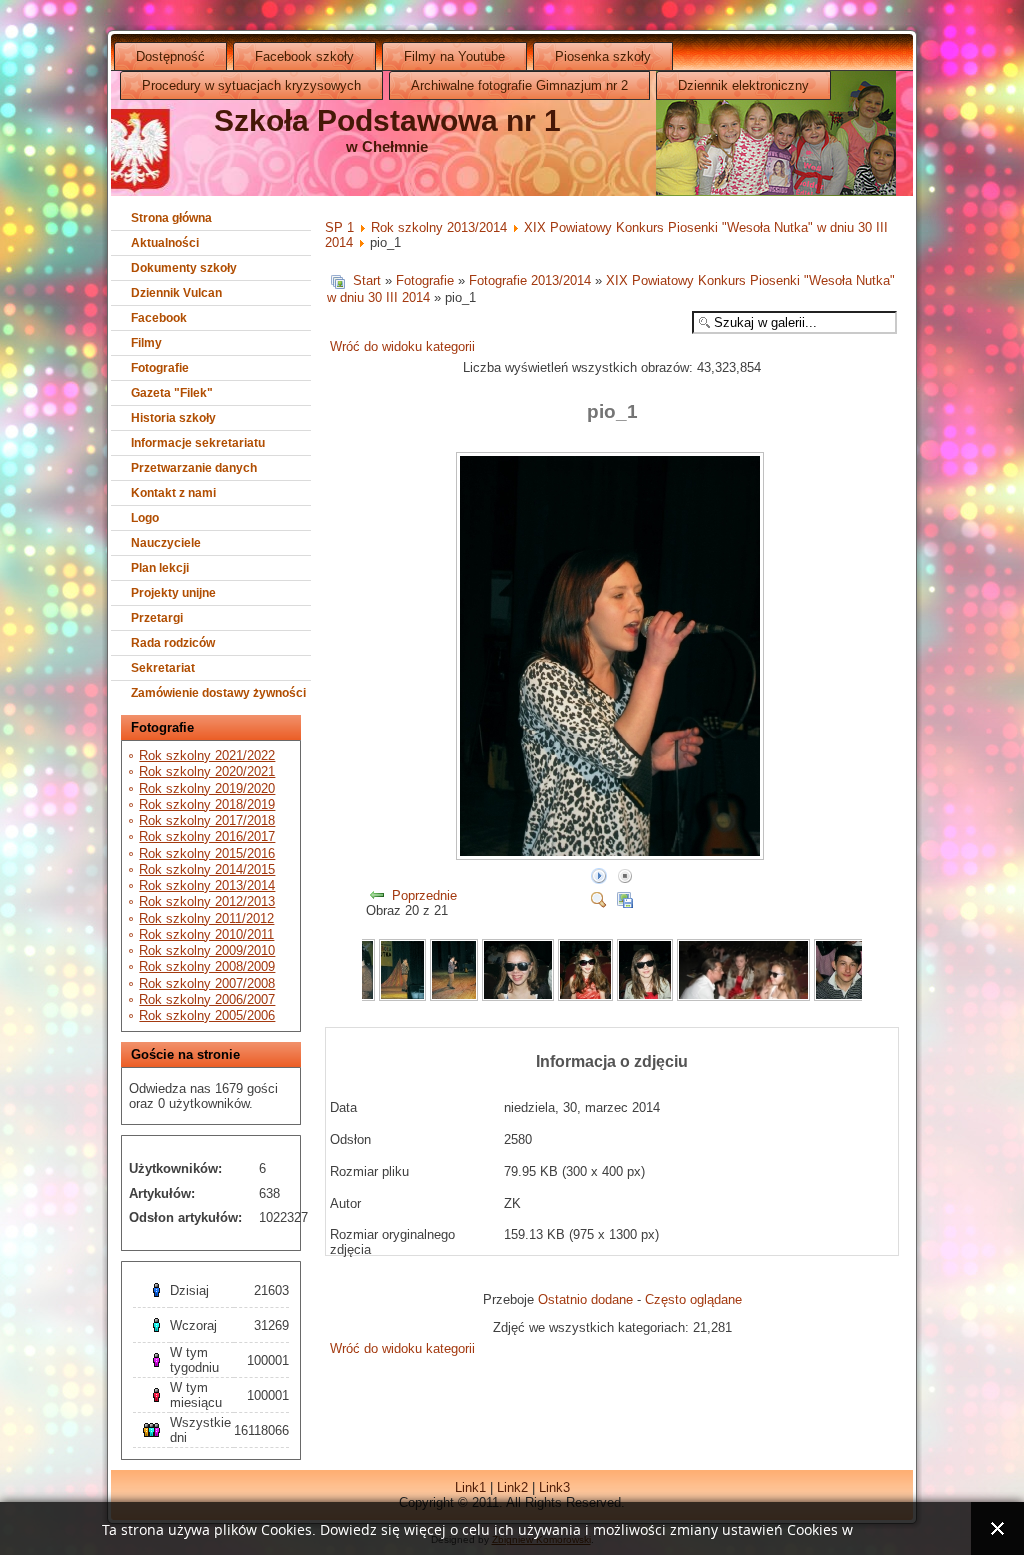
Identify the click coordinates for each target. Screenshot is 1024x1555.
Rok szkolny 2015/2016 (207, 853)
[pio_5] (403, 996)
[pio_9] (645, 996)
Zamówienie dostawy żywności (218, 693)
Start (367, 280)
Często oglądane (693, 1299)
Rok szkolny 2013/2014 (207, 885)
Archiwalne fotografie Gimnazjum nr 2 (519, 85)
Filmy (146, 343)
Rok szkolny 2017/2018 (207, 820)
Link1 (470, 1487)
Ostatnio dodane (585, 1299)
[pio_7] (518, 996)
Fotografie (160, 368)
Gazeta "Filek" (172, 393)
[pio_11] (846, 996)
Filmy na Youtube (454, 56)
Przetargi (157, 618)
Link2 (512, 1487)
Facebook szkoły (304, 56)
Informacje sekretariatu (198, 443)
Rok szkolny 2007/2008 (207, 983)
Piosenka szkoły (603, 56)
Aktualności (165, 243)
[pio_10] (743, 996)
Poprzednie (424, 895)
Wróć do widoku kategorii (402, 346)
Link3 (554, 1487)
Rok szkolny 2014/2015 (207, 869)
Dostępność (170, 56)
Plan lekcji (160, 568)
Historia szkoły (173, 418)
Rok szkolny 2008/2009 (207, 966)
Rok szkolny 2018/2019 (207, 804)
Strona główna (171, 218)
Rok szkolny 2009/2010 (207, 950)
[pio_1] (612, 856)
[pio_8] (585, 996)
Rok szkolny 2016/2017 (207, 836)
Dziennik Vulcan (176, 293)
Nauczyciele (166, 543)
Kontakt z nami (173, 493)
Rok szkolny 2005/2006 (207, 1015)
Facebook (159, 318)
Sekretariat (163, 668)
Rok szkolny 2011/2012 (206, 918)
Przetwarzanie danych (194, 468)
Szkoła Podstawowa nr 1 (387, 120)
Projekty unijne (173, 593)
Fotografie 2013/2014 (530, 280)
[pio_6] (454, 996)
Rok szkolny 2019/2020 (207, 788)
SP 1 (339, 227)
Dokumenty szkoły (184, 268)
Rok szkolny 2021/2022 (207, 755)
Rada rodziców (173, 643)
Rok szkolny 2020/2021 (207, 771)
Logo (145, 518)
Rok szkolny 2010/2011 (206, 934)
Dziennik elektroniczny (743, 85)
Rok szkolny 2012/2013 (207, 901)
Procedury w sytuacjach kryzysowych (251, 85)
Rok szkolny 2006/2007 (207, 999)
